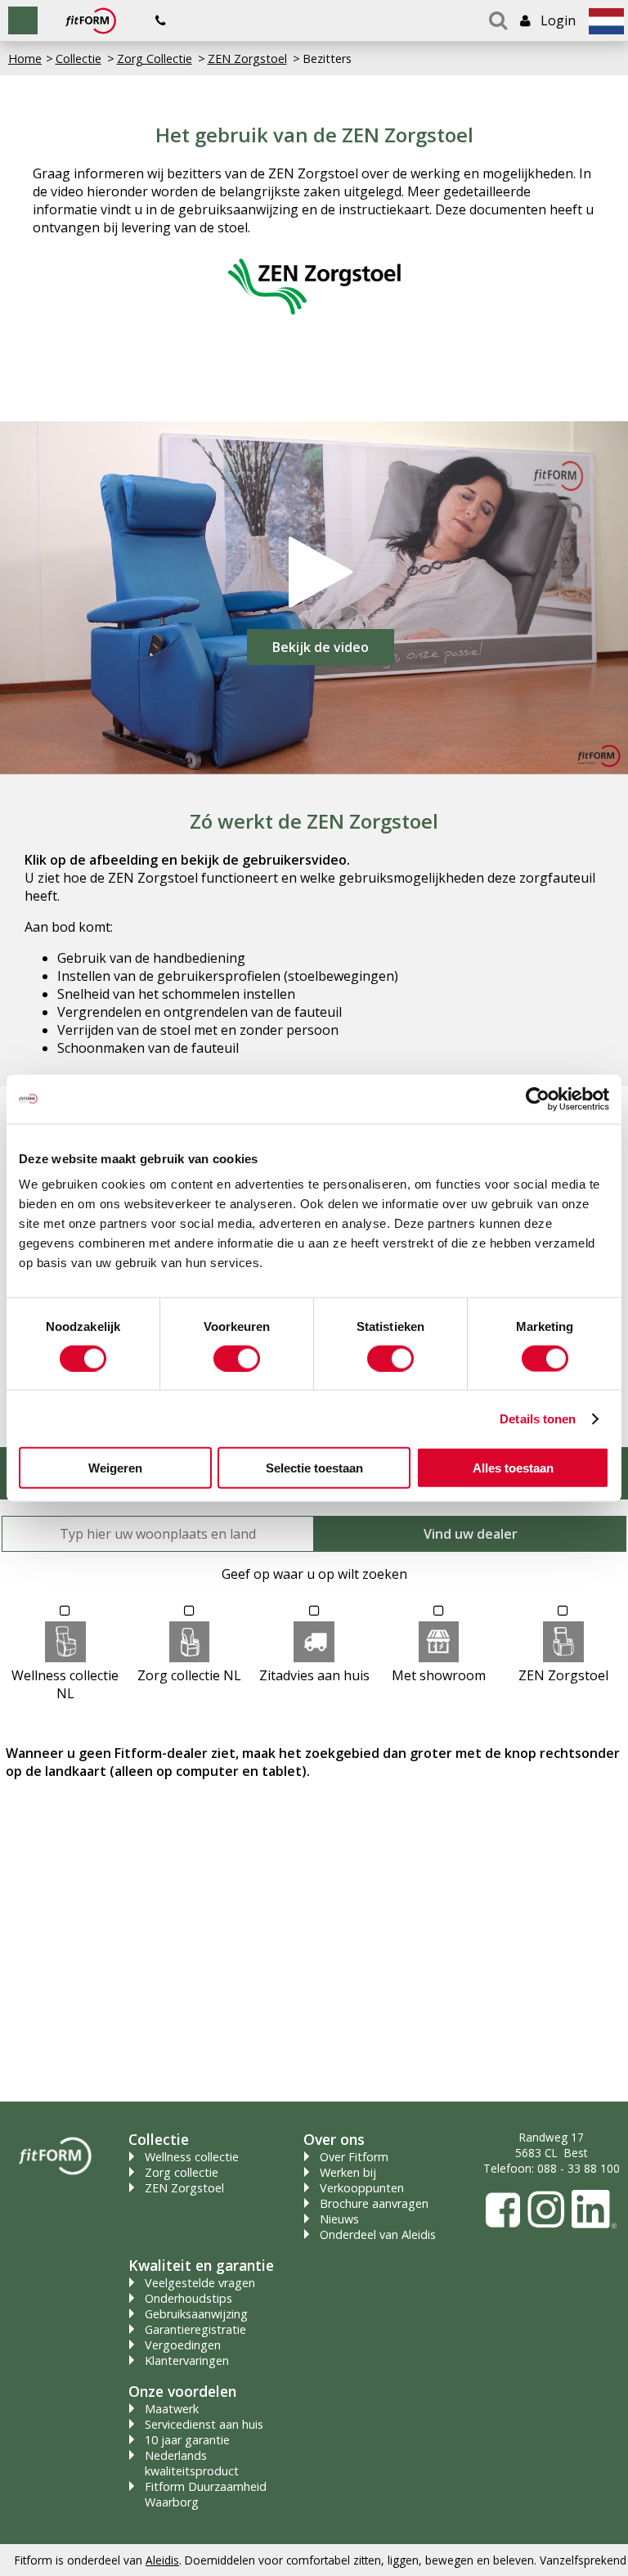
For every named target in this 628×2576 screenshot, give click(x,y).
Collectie (78, 58)
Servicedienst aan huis (204, 2424)
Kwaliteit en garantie (201, 2265)
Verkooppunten (362, 2188)
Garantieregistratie (195, 2329)
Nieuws (339, 2219)
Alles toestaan (513, 1468)
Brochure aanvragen (374, 2203)
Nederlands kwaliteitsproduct (192, 2463)
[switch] (237, 1358)
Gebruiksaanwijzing (196, 2314)
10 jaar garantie (187, 2440)
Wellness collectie (192, 2157)
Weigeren (115, 1468)
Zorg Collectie (155, 58)
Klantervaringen (187, 2360)
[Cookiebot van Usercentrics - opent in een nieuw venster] (538, 1099)
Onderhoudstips (188, 2298)
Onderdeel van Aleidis (378, 2234)
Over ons (334, 2139)
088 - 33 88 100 (579, 2168)
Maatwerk (172, 2409)
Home (25, 58)
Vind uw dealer (471, 1534)
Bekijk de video (321, 647)
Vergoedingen (183, 2345)
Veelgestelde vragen (200, 2283)
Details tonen (538, 1418)
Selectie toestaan (314, 1468)
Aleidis (162, 2560)
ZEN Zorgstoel (247, 58)
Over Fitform (354, 2157)
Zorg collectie (182, 2172)
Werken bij (348, 2172)
